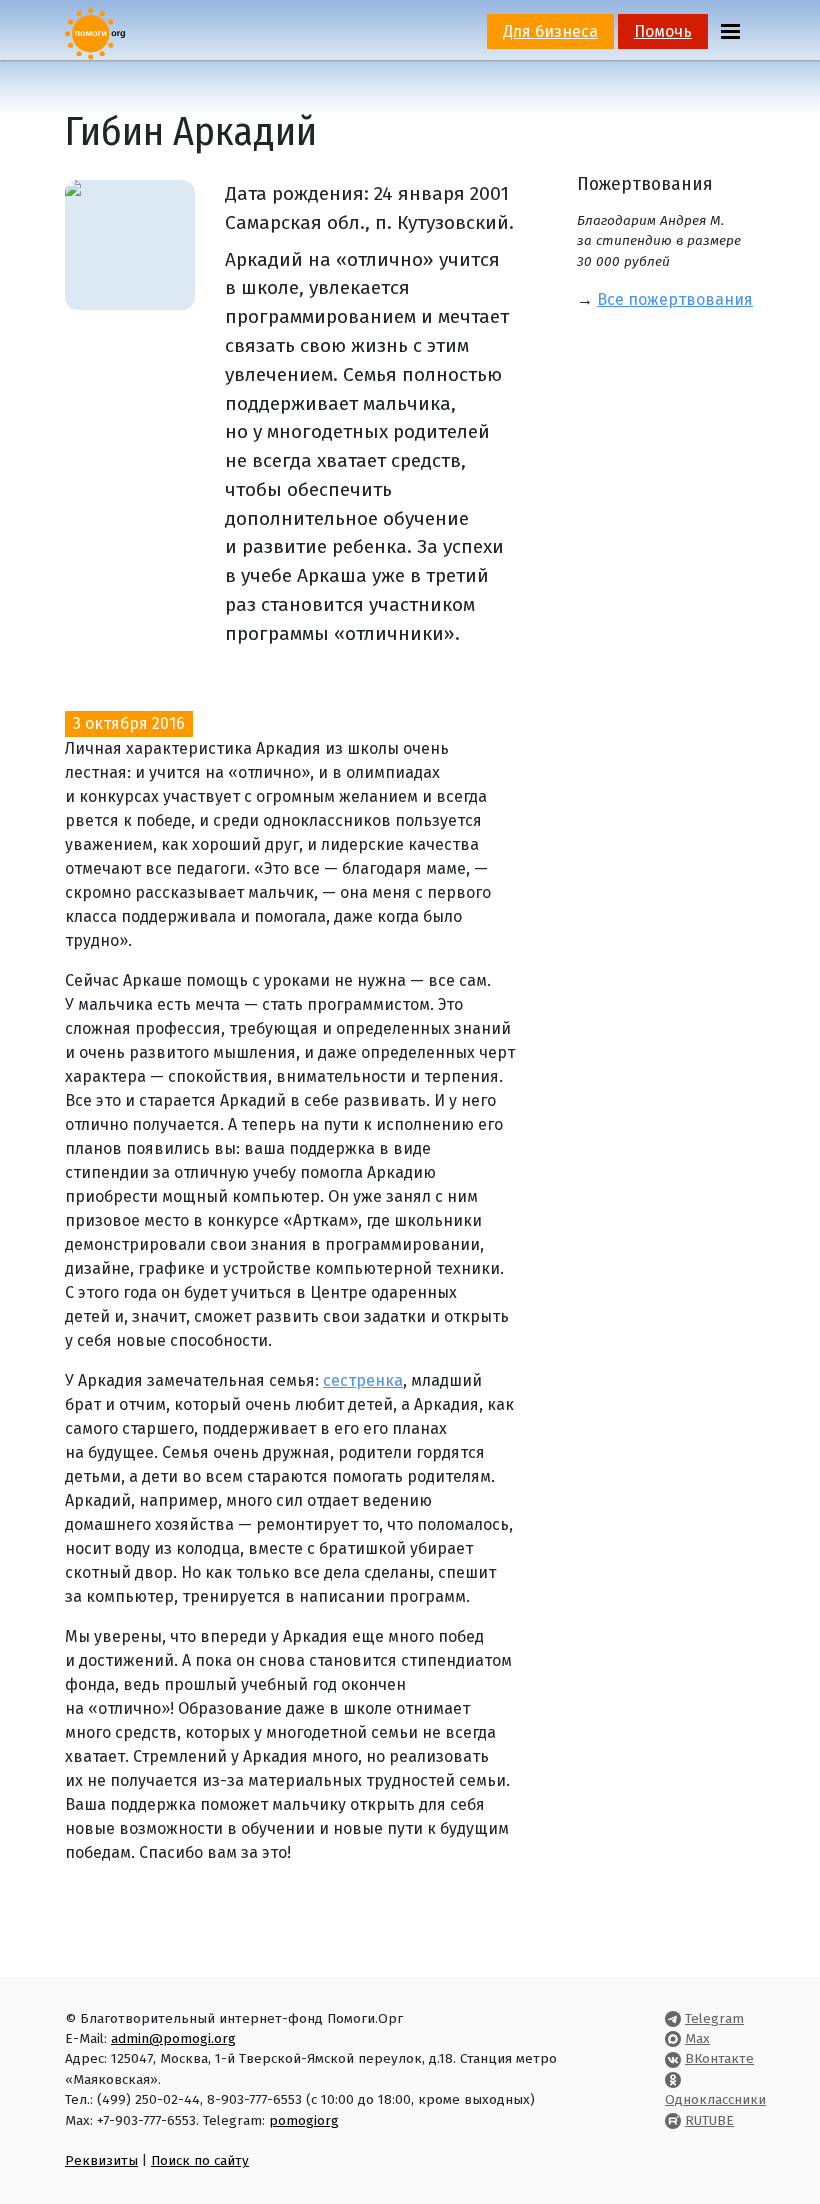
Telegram (714, 2018)
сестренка (363, 1380)
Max (697, 2038)
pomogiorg (304, 2120)
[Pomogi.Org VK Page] (673, 2058)
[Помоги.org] (95, 32)
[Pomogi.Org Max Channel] (673, 2038)
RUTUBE (709, 2120)
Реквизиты (101, 2160)
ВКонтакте (719, 2058)
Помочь (663, 31)
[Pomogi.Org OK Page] (673, 2079)
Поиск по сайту (200, 2160)
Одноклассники (715, 2099)
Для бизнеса (550, 31)
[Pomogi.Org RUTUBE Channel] (673, 2120)
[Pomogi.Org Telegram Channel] (673, 2018)
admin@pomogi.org (173, 2038)
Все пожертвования (675, 299)
